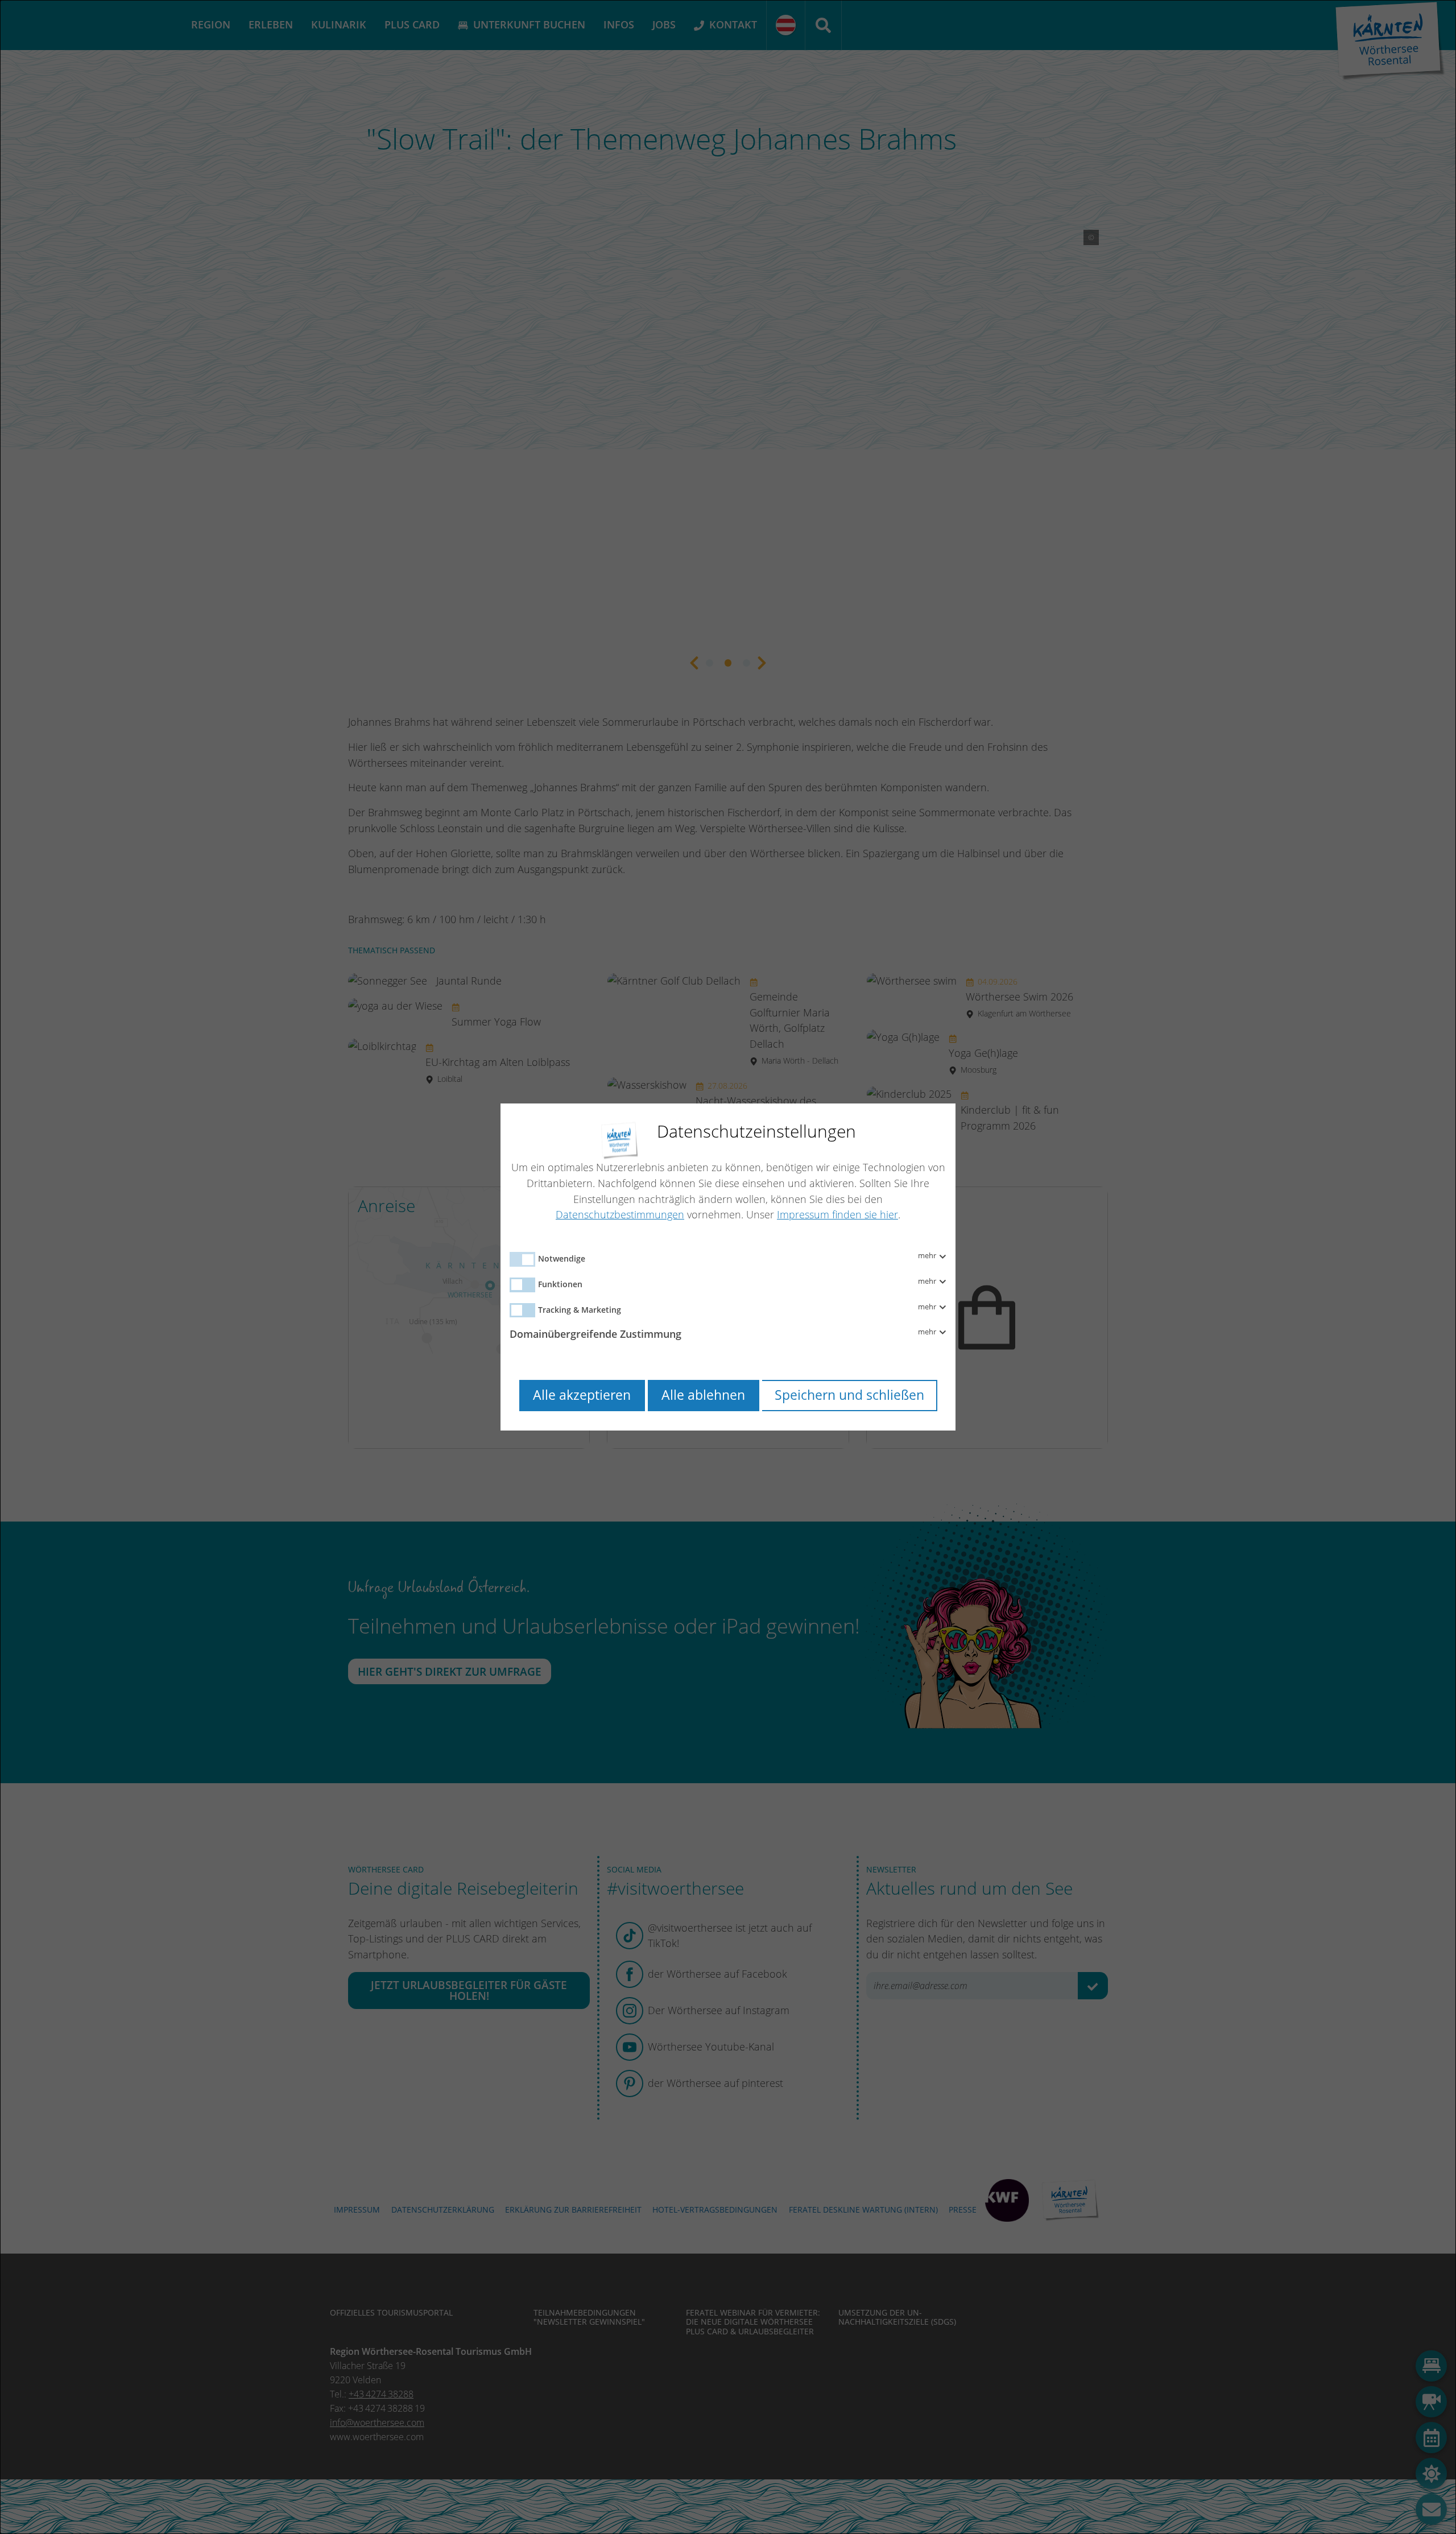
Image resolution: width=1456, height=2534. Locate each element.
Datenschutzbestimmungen (620, 1214)
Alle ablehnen (703, 1395)
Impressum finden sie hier (837, 1214)
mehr (928, 1256)
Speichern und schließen (849, 1395)
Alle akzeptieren (582, 1395)
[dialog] (728, 1267)
